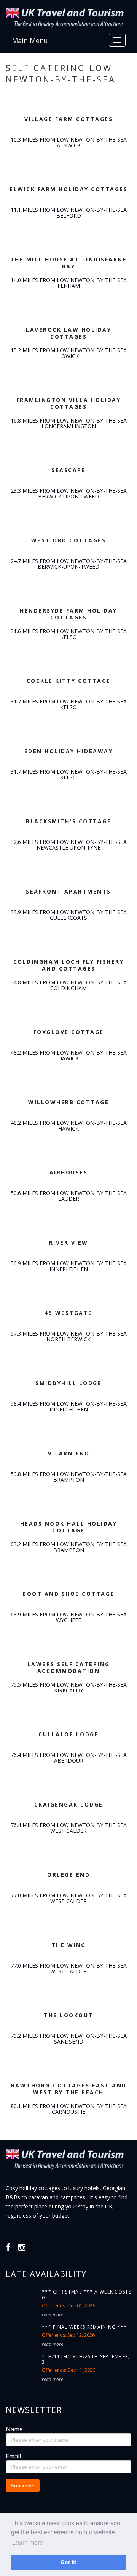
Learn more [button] (28, 2543)
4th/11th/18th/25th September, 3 (86, 2359)
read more (53, 2315)
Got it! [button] (69, 2562)
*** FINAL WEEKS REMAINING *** (84, 2327)
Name (14, 2429)
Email (13, 2456)
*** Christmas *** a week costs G (87, 2295)
